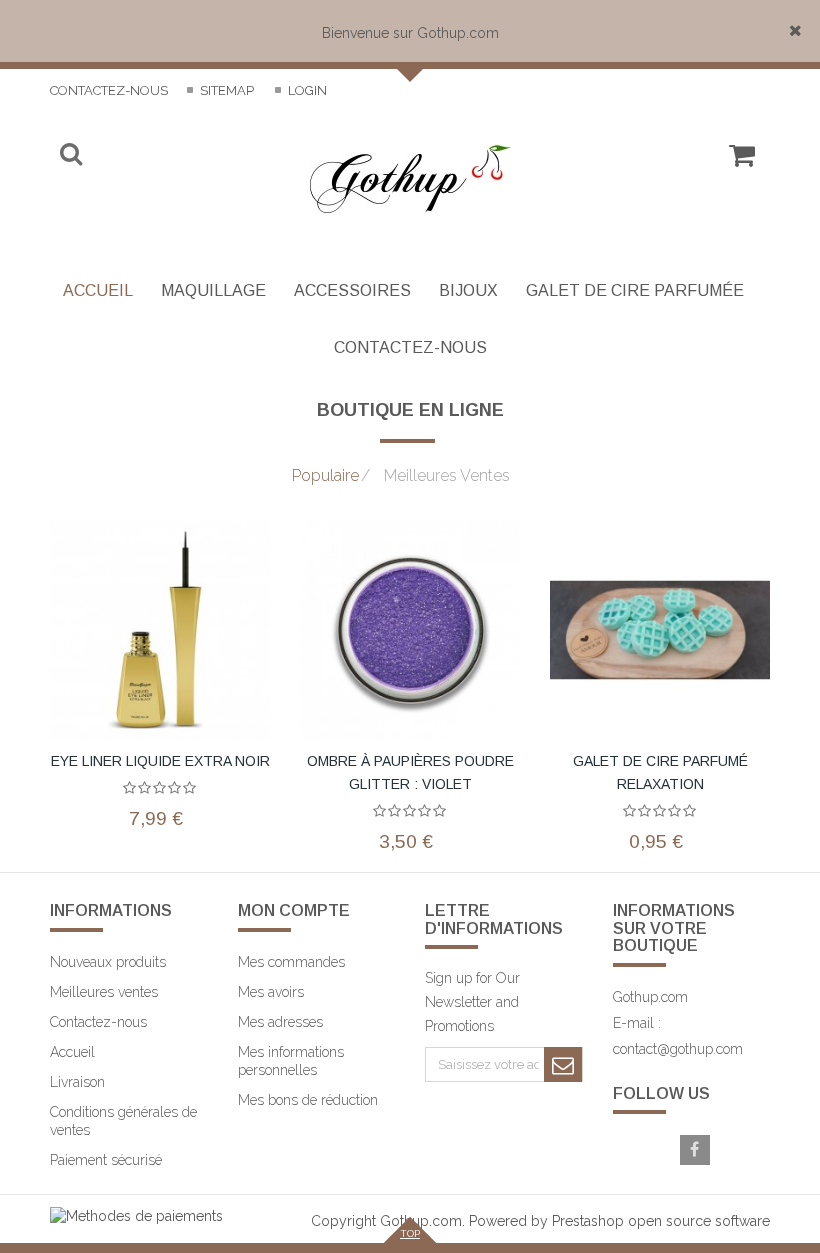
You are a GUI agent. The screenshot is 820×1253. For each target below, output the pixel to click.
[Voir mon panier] (741, 164)
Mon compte (294, 910)
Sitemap (225, 90)
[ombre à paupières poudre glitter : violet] (410, 630)
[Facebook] (695, 1150)
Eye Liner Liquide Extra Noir (160, 761)
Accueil (72, 1052)
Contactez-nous (109, 90)
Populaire (325, 476)
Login (306, 90)
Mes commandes (291, 962)
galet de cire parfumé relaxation (660, 772)
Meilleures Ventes (435, 476)
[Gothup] (410, 178)
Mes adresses (280, 1022)
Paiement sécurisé (106, 1160)
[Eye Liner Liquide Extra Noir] (160, 630)
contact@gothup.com (678, 1049)
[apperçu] (260, 575)
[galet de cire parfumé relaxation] (660, 630)
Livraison (77, 1082)
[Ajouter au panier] (510, 735)
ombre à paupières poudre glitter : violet (410, 772)
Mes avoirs (271, 992)
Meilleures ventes (104, 992)
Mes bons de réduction (308, 1100)
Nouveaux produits (108, 962)
